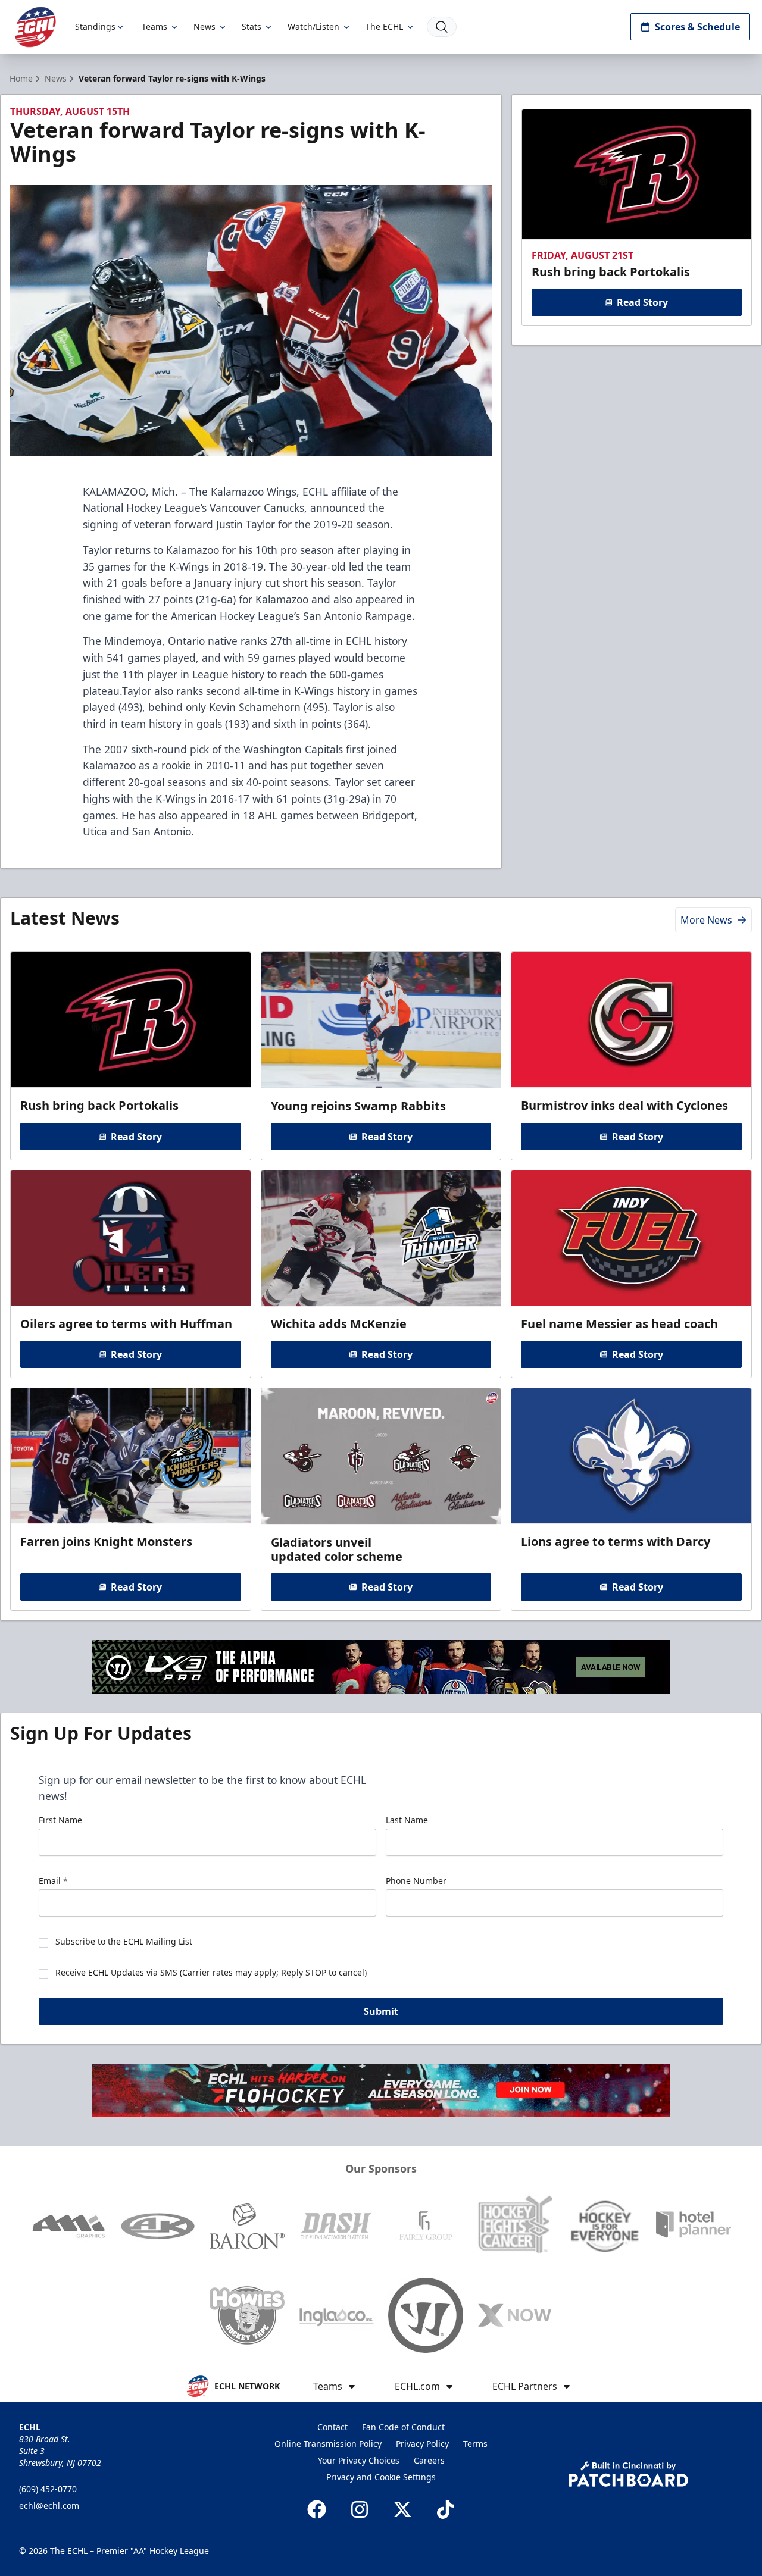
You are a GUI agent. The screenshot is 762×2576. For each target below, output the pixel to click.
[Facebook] (317, 2509)
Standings (95, 26)
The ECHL (384, 26)
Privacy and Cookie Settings (381, 2477)
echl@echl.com (49, 2505)
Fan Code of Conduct (403, 2427)
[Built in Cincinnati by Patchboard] (629, 2474)
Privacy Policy (422, 2444)
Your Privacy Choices (359, 2460)
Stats (252, 26)
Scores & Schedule (697, 27)
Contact (332, 2427)
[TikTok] (445, 2509)
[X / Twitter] (402, 2509)
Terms (475, 2444)
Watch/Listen (313, 26)
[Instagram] (360, 2509)
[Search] (442, 27)
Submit (381, 2011)
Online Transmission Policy (328, 2444)
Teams (154, 26)
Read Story (642, 302)
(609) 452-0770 (48, 2489)
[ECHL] (35, 27)
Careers (429, 2460)
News (204, 26)
